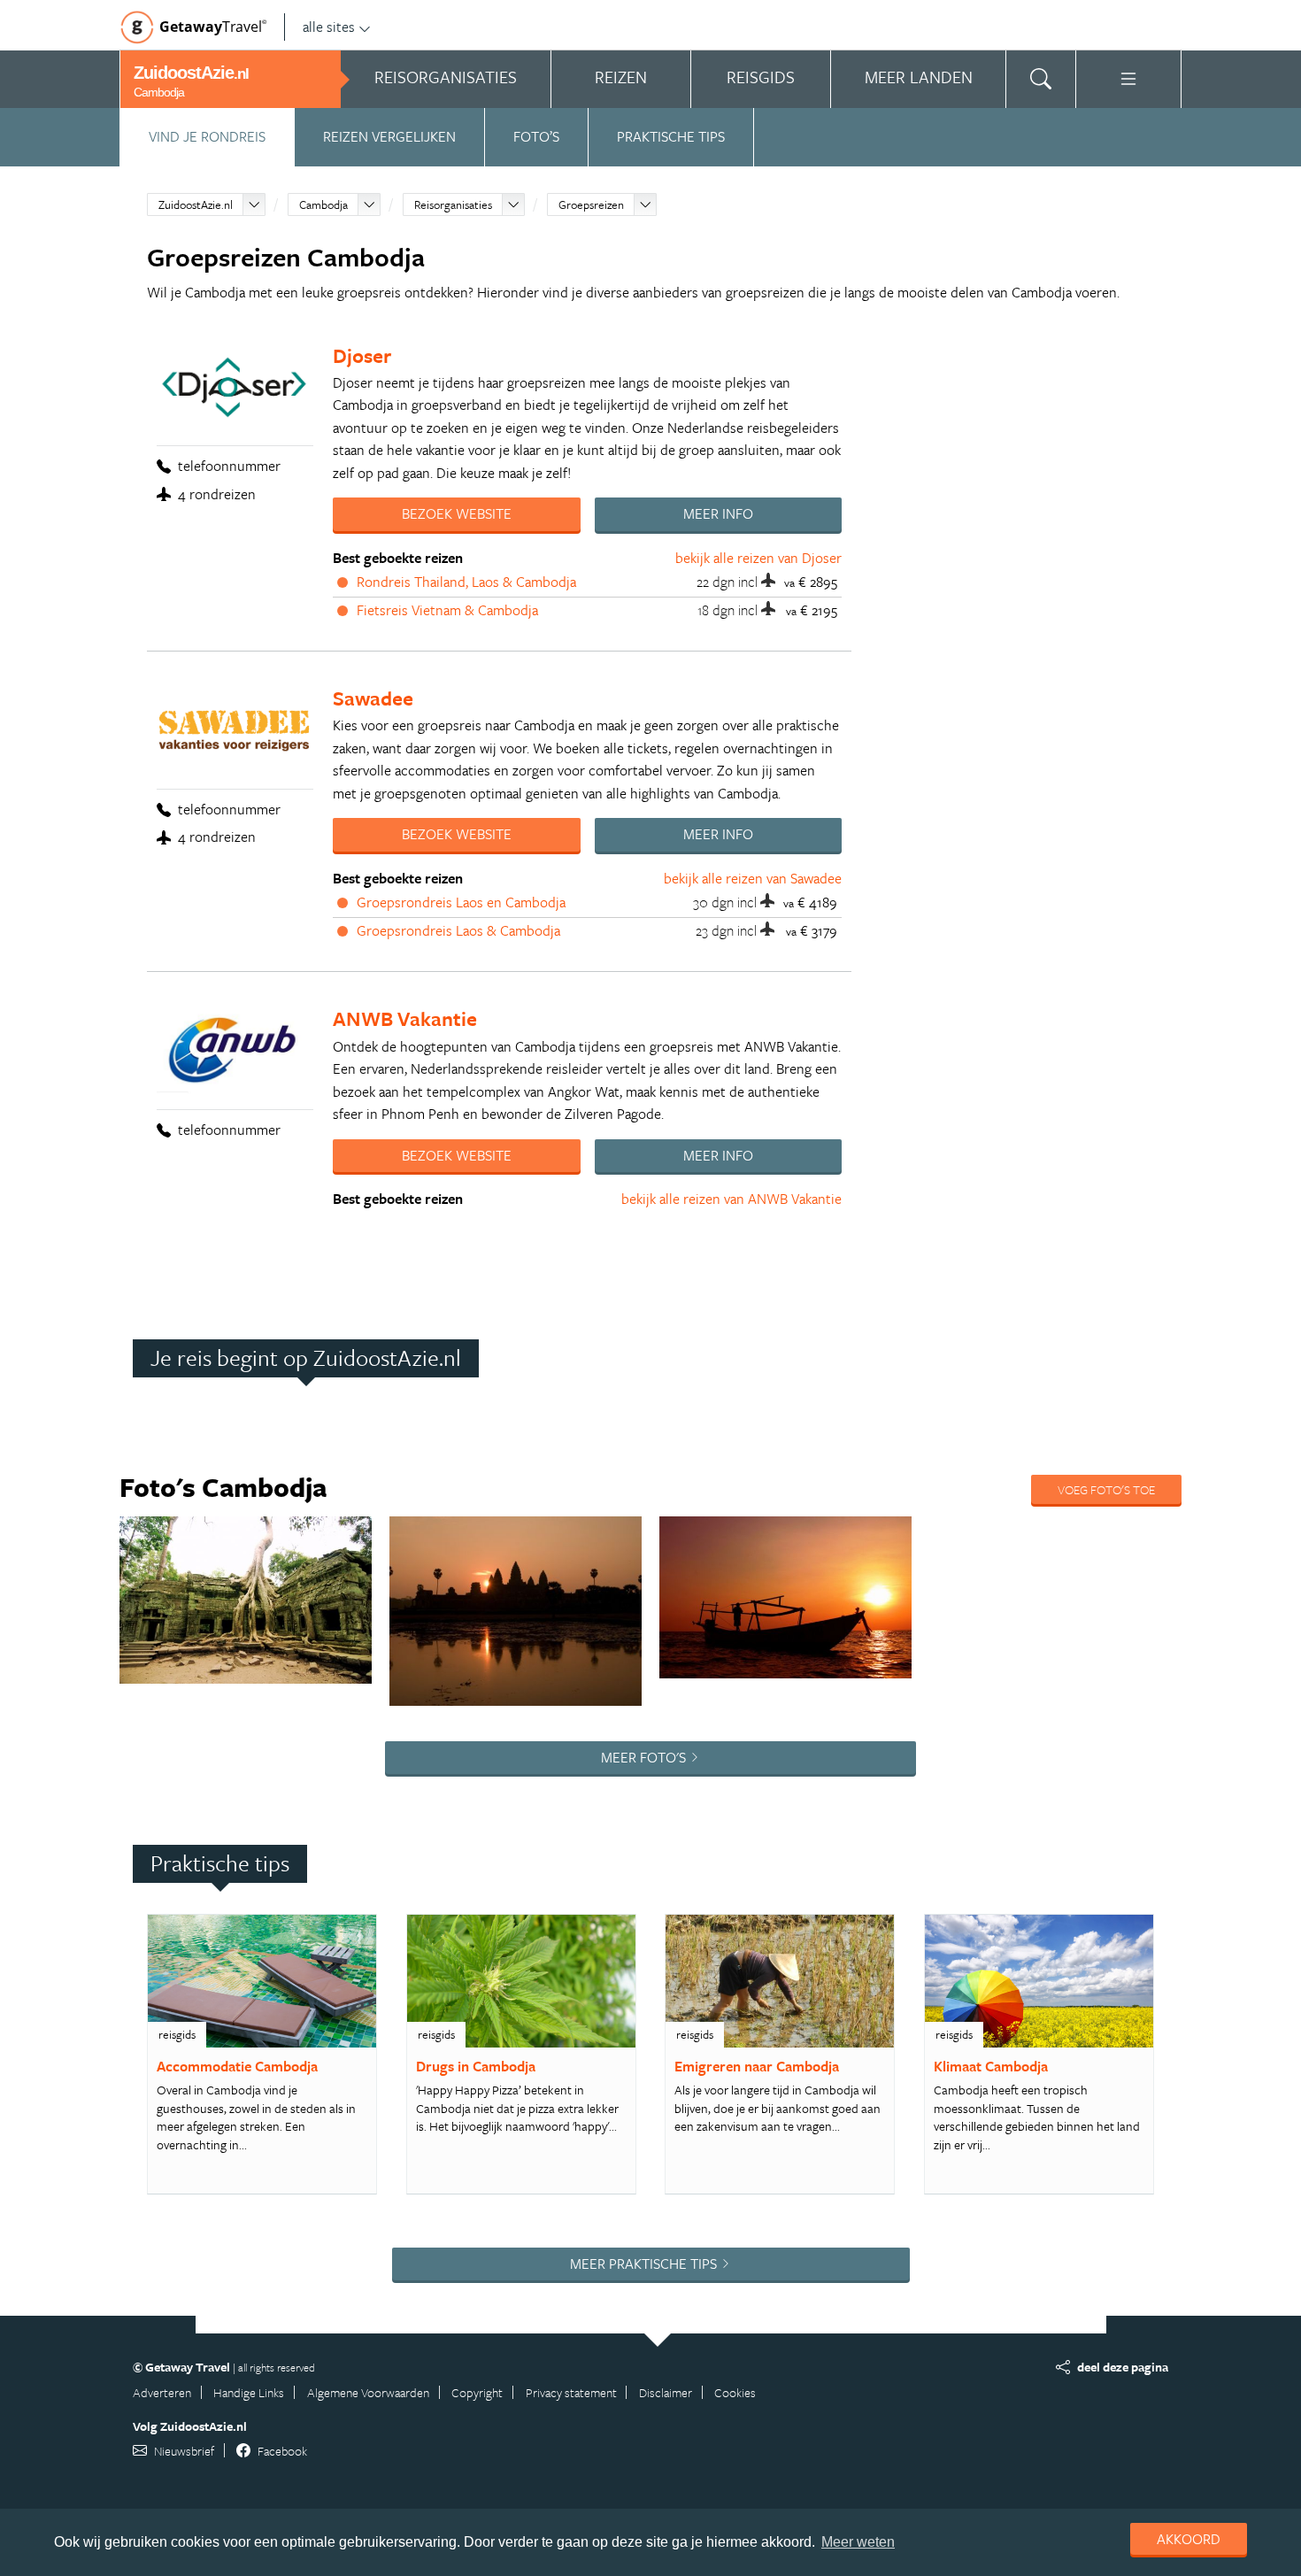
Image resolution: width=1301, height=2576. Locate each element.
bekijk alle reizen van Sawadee (753, 878)
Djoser (362, 355)
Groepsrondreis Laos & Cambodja (458, 930)
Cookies (735, 2392)
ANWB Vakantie (405, 1018)
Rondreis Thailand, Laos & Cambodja (466, 582)
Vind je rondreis (207, 136)
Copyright (477, 2392)
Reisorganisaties (453, 204)
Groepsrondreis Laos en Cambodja (461, 902)
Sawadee (373, 698)
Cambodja (323, 204)
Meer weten (858, 2542)
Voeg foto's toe (1106, 1489)
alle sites (329, 27)
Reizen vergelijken (389, 136)
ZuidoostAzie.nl (196, 204)
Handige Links (249, 2392)
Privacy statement (571, 2392)
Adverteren (162, 2392)
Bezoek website (457, 513)
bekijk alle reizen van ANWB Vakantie (731, 1199)
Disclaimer (666, 2392)
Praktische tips (671, 136)
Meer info (718, 513)
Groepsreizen (591, 204)
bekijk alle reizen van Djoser (758, 558)
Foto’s (536, 136)
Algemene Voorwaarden (368, 2392)
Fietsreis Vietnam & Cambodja (447, 610)
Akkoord (1189, 2539)
